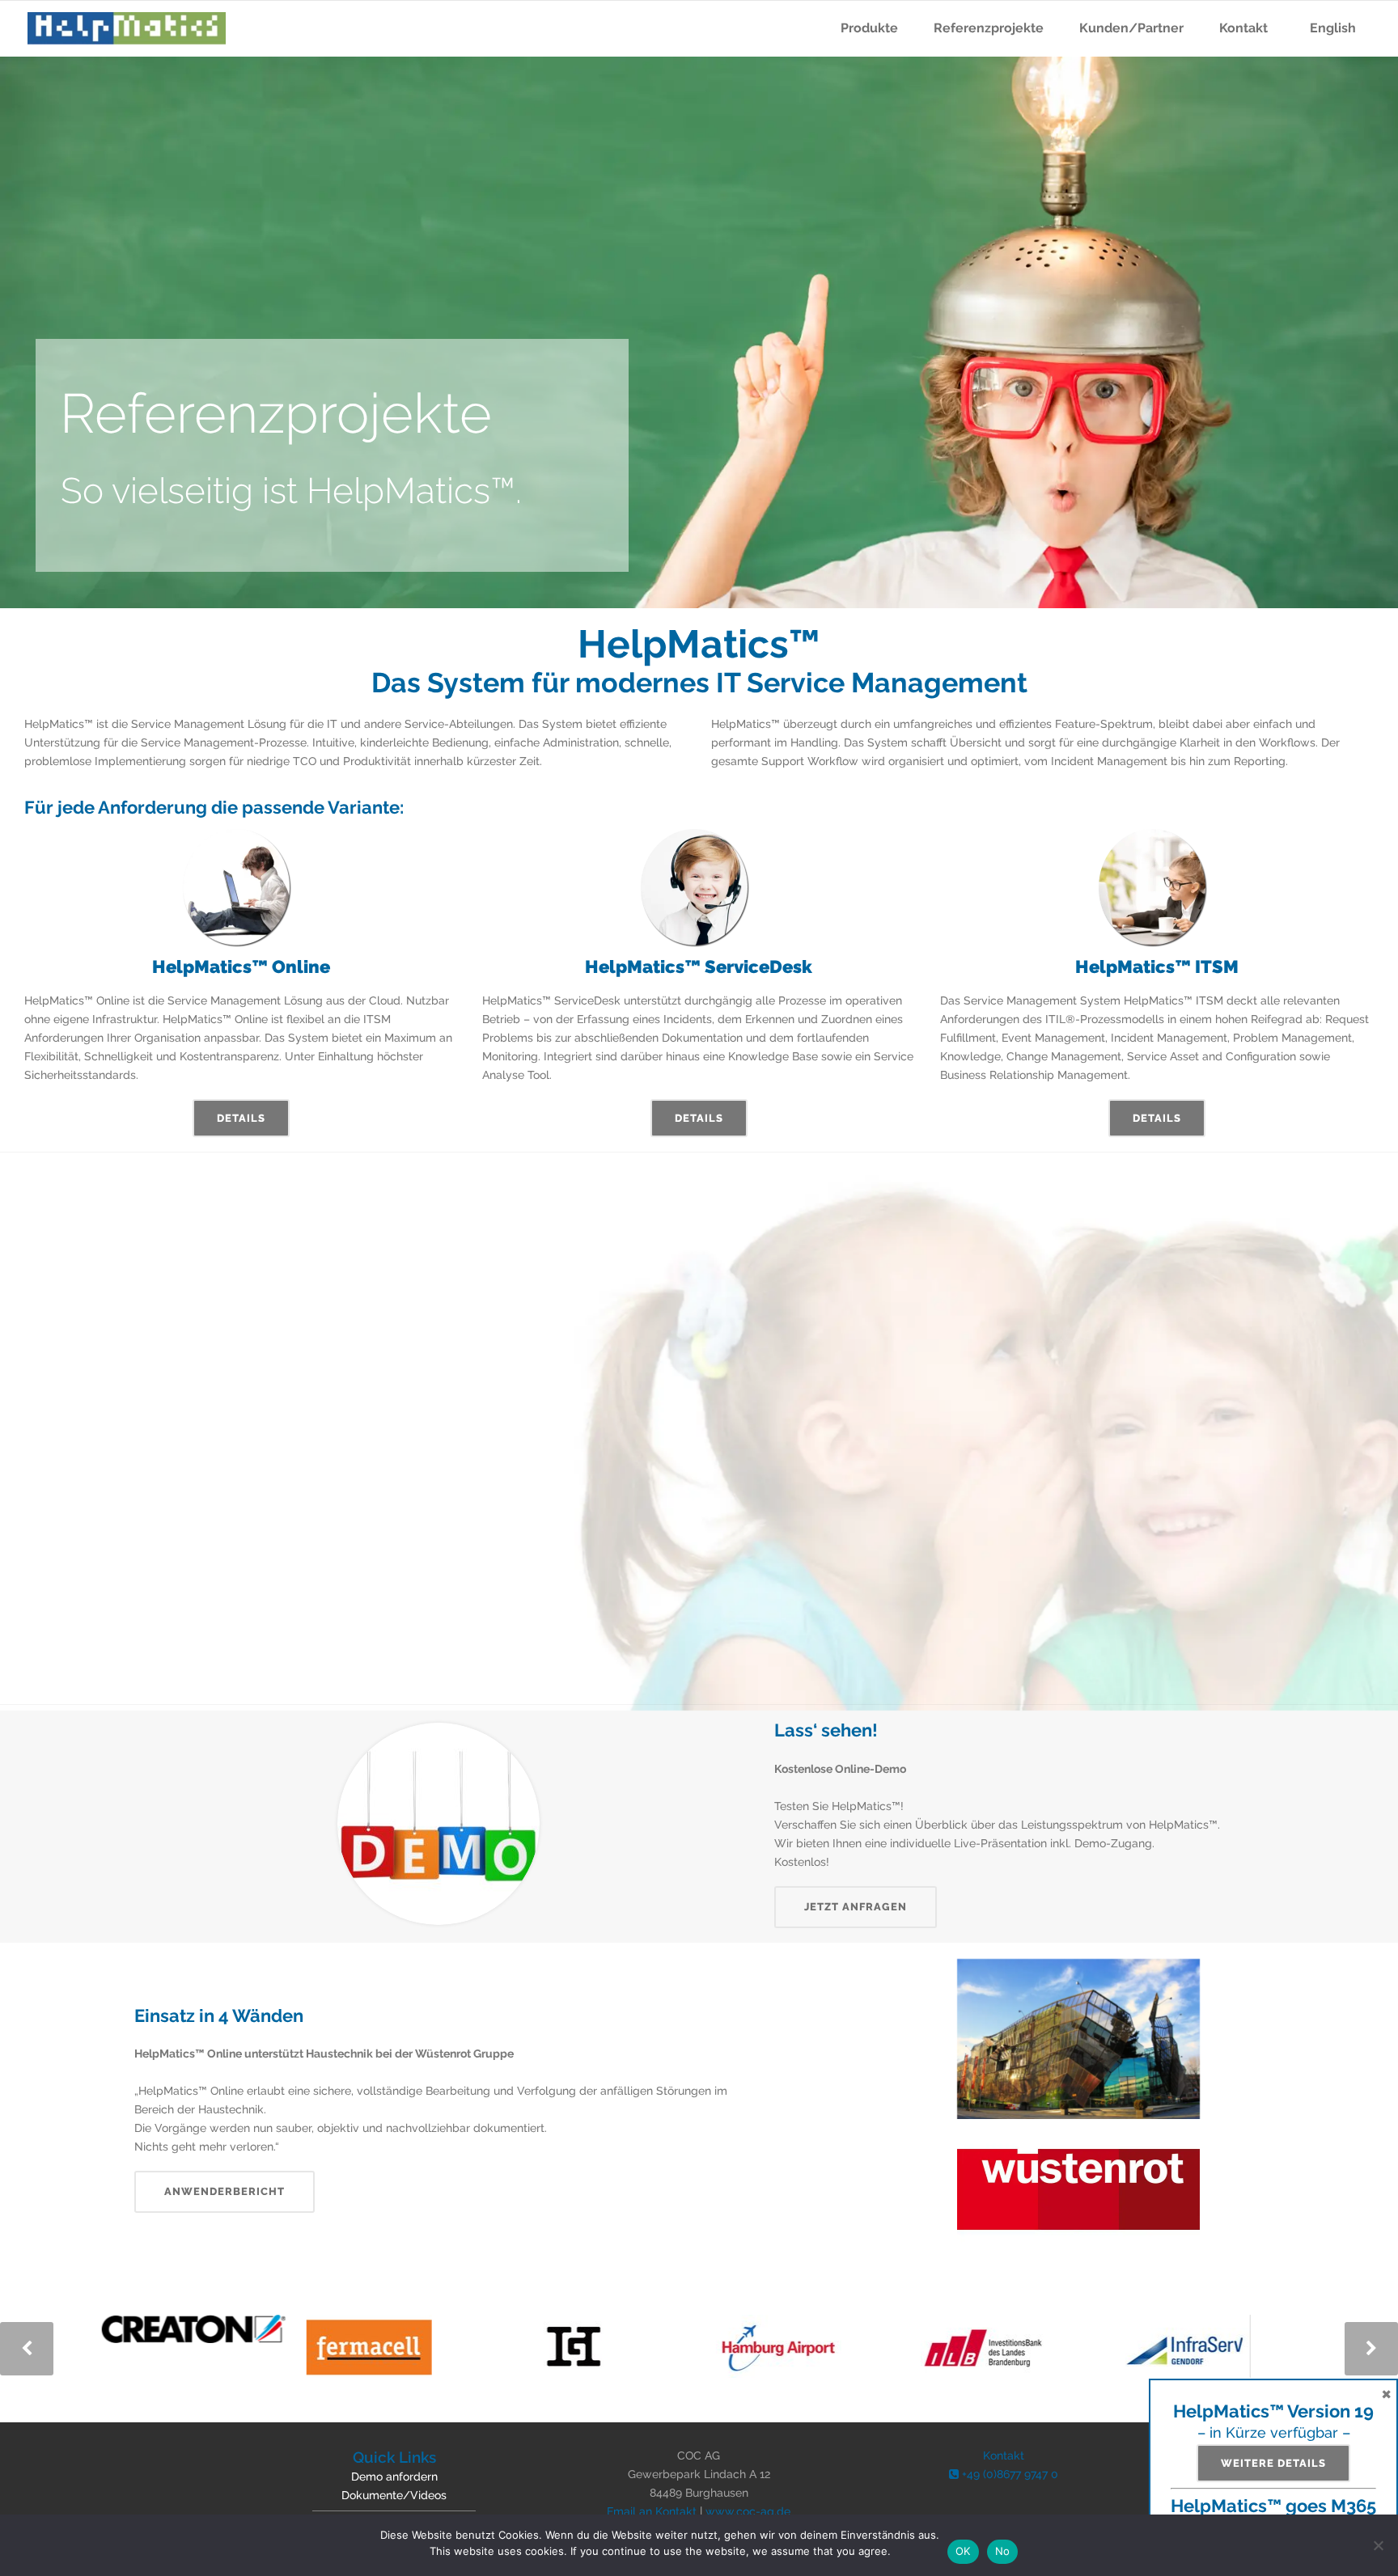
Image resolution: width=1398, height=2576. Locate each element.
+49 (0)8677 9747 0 (1008, 2474)
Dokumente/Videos (394, 2495)
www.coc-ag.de (748, 2511)
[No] (1378, 2545)
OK (963, 2551)
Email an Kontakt (652, 2511)
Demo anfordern (394, 2477)
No (1003, 2551)
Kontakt (1004, 2455)
